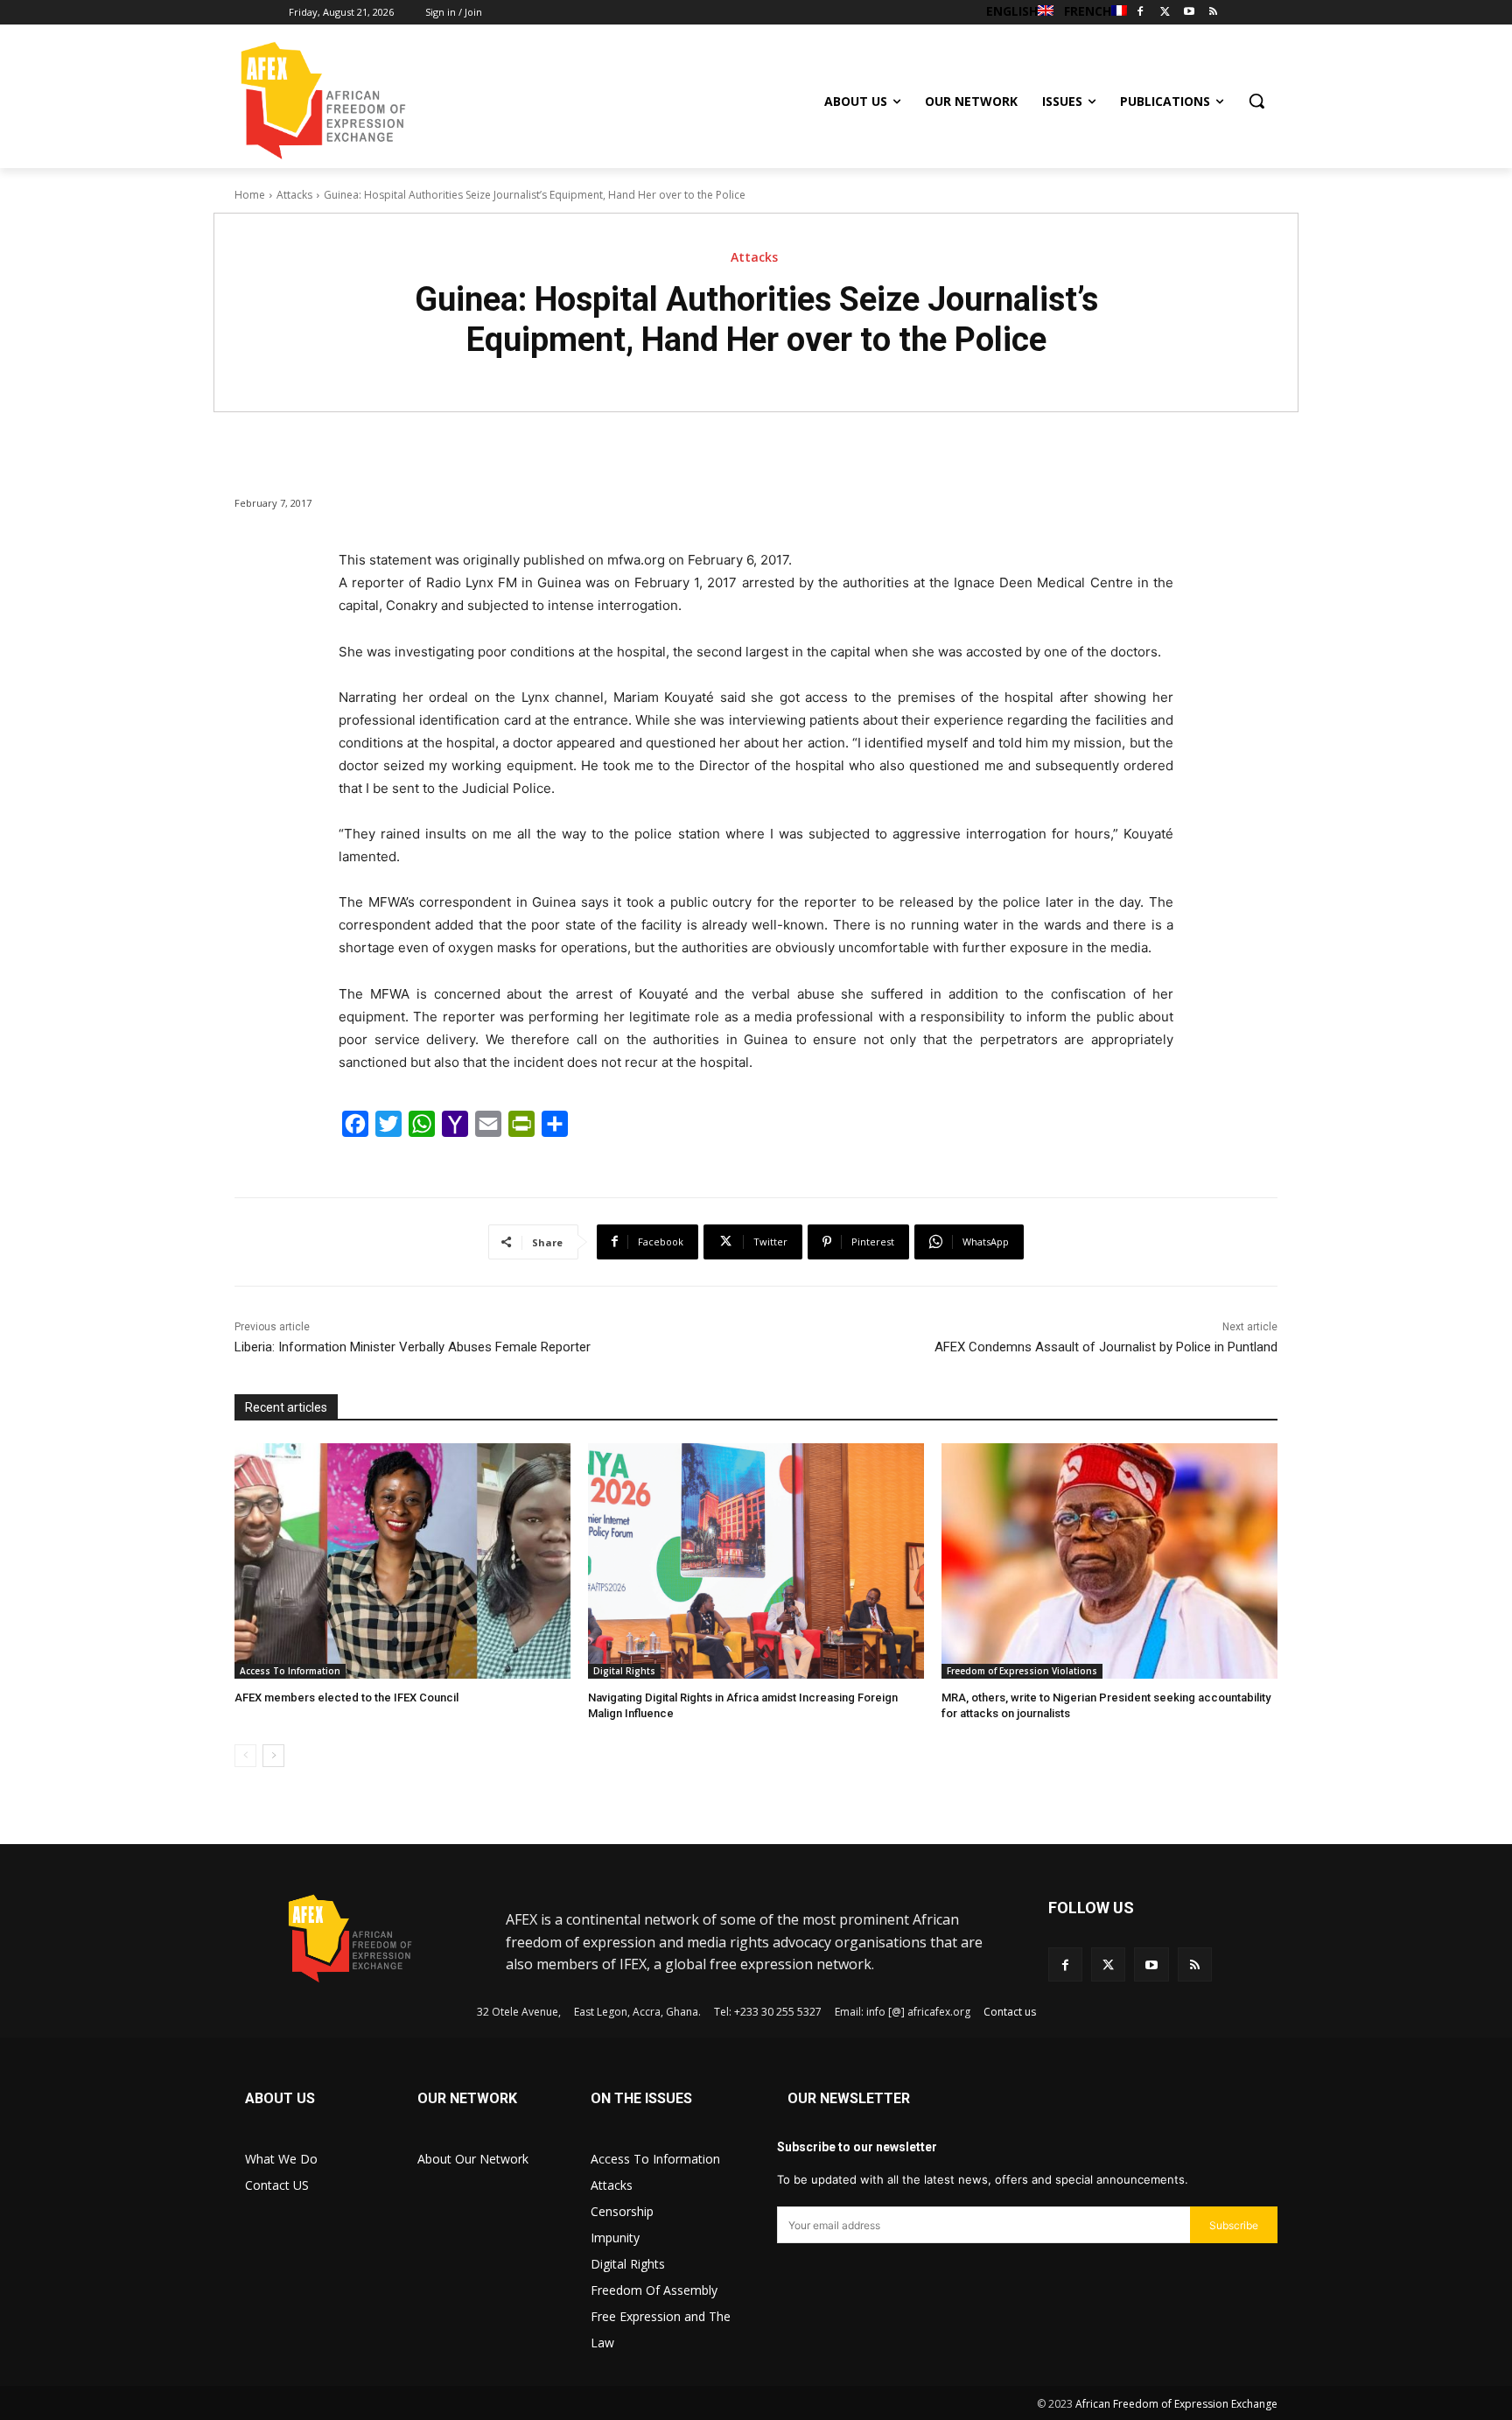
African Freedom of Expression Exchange (1176, 2404)
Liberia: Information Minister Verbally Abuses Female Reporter (413, 1347)
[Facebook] (1141, 13)
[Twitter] (1165, 13)
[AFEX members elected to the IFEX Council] (402, 1561)
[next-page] (273, 1756)
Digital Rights (624, 1671)
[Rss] (1213, 13)
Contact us (1010, 2012)
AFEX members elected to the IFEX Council (346, 1698)
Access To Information (290, 1671)
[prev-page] (245, 1756)
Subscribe (1234, 2225)
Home (250, 195)
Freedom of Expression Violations (1022, 1671)
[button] (1256, 101)
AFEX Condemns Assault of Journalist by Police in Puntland (1106, 1347)
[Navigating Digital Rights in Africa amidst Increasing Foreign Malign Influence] (756, 1561)
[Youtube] (1189, 13)
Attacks (294, 195)
